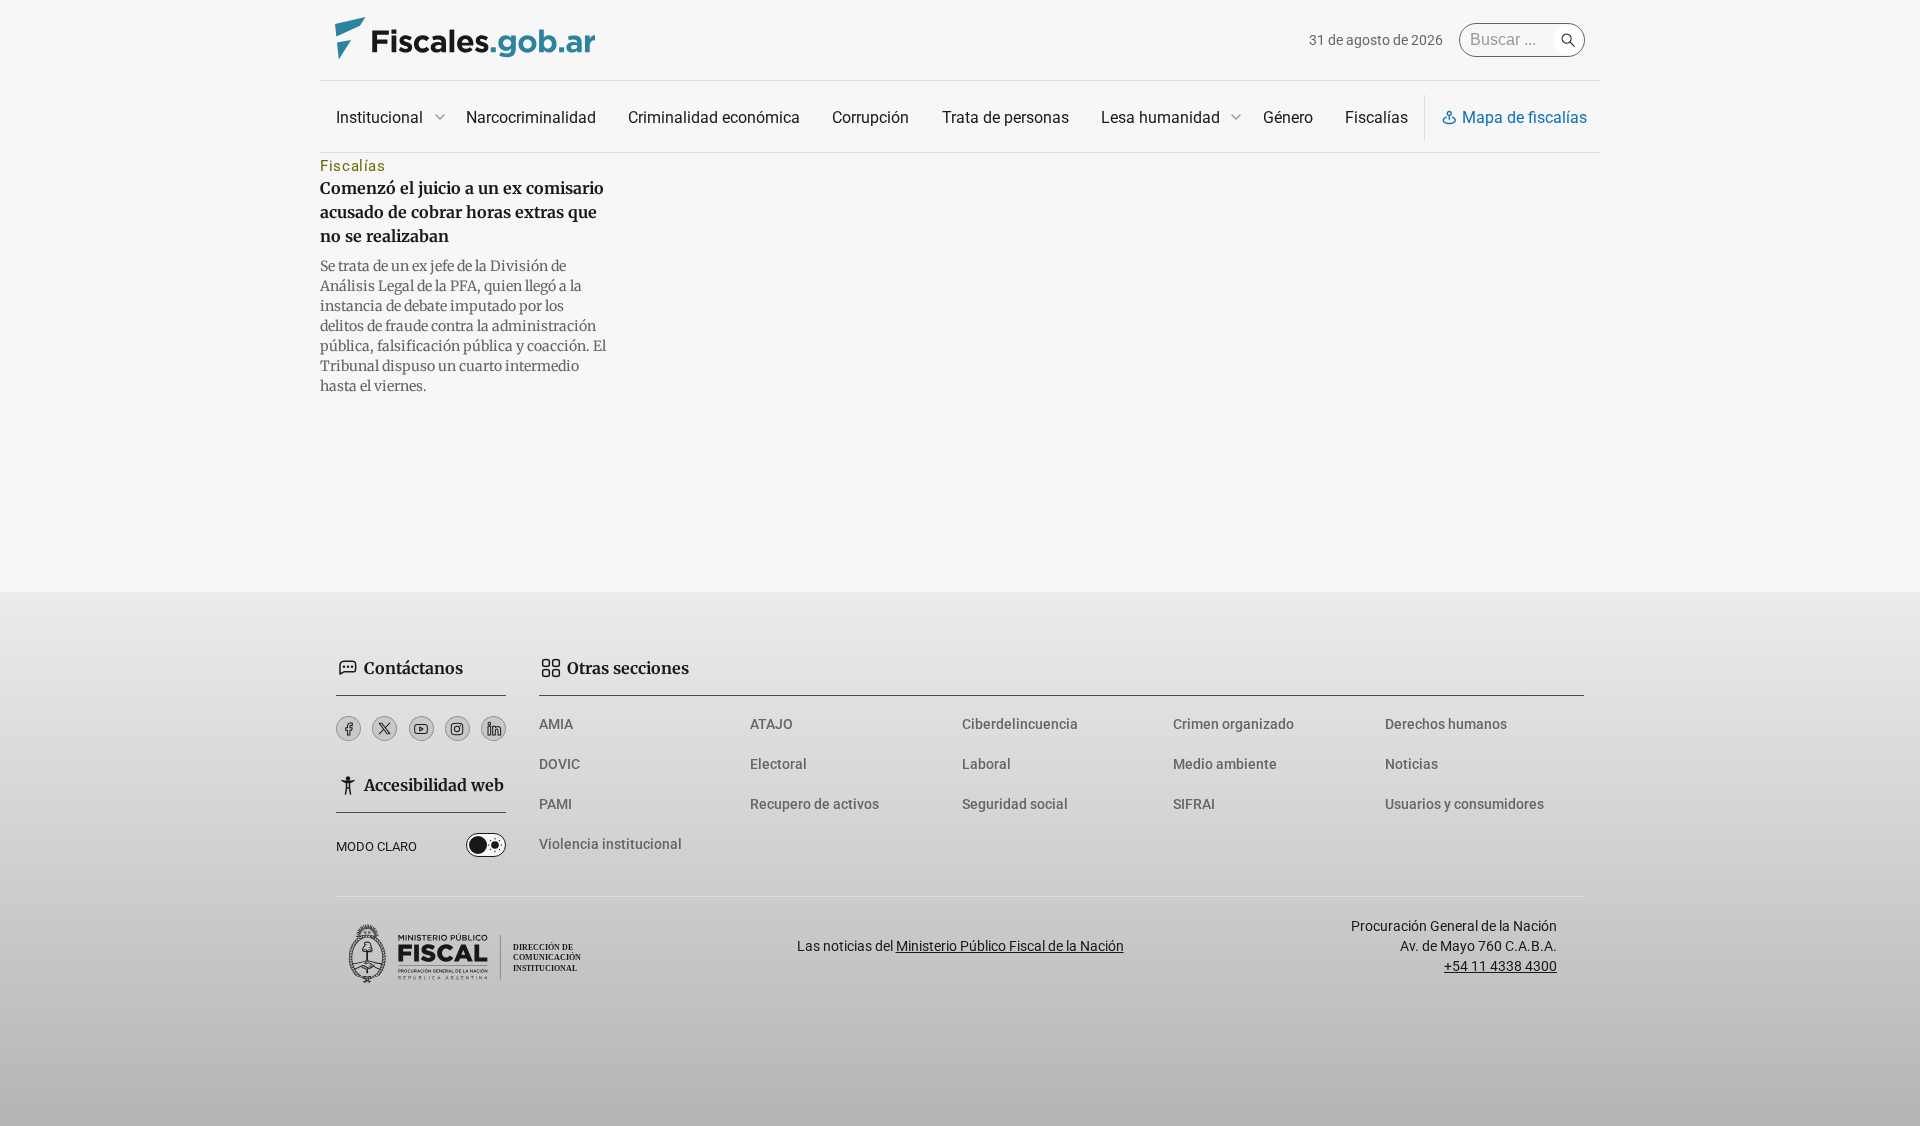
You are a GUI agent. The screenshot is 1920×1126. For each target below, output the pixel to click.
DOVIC (559, 764)
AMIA (556, 724)
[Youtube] (421, 728)
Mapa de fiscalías (1524, 117)
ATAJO (771, 724)
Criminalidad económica (714, 117)
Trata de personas (1005, 117)
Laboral (986, 764)
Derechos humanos (1446, 724)
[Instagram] (457, 728)
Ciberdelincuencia (1020, 724)
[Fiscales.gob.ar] (465, 40)
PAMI (555, 804)
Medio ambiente (1225, 764)
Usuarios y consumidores (1464, 804)
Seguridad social (1015, 804)
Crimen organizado (1233, 724)
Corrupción (870, 117)
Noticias (1411, 764)
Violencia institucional (610, 844)
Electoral (778, 764)
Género (1288, 117)
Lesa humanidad (1160, 117)
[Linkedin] (493, 728)
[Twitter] (384, 728)
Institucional (379, 117)
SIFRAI (1194, 804)
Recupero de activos (814, 804)
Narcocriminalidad (531, 117)
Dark (486, 849)
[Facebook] (348, 728)
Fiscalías (1376, 117)
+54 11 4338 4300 (1500, 966)
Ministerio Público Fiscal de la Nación (1010, 946)
